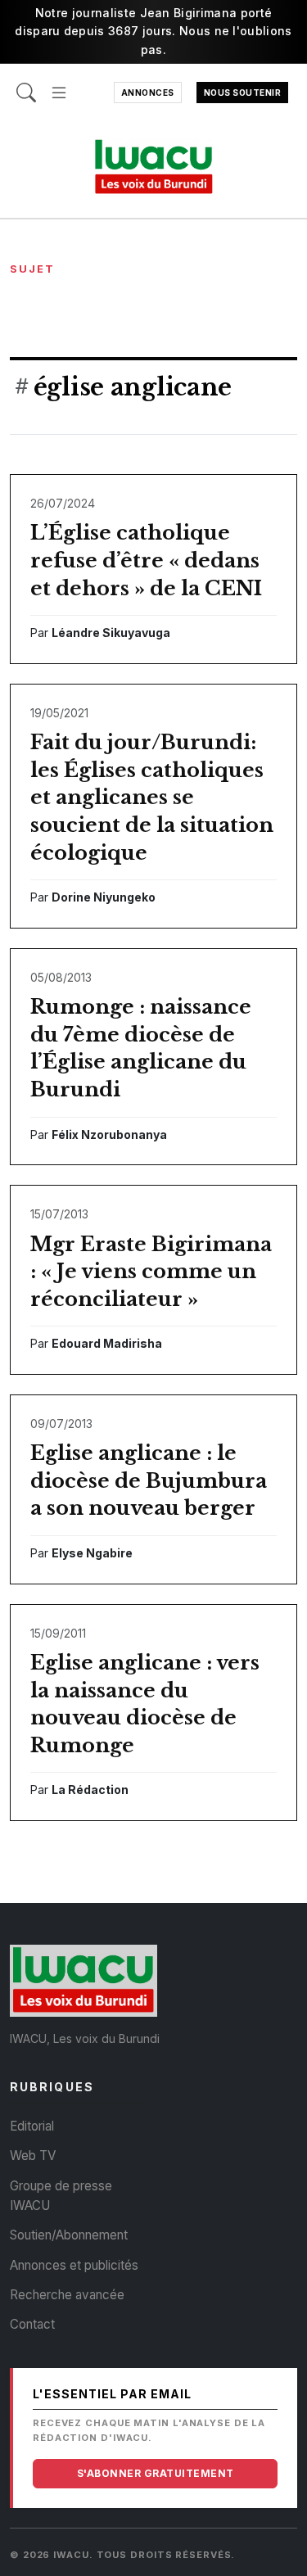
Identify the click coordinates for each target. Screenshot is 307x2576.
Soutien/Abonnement (69, 2235)
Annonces (148, 93)
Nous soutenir (243, 93)
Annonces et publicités (74, 2265)
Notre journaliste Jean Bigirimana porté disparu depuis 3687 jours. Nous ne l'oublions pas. (153, 31)
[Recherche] (26, 85)
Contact (32, 2324)
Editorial (32, 2126)
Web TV (33, 2156)
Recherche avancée (67, 2295)
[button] (59, 85)
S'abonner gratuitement (156, 2473)
